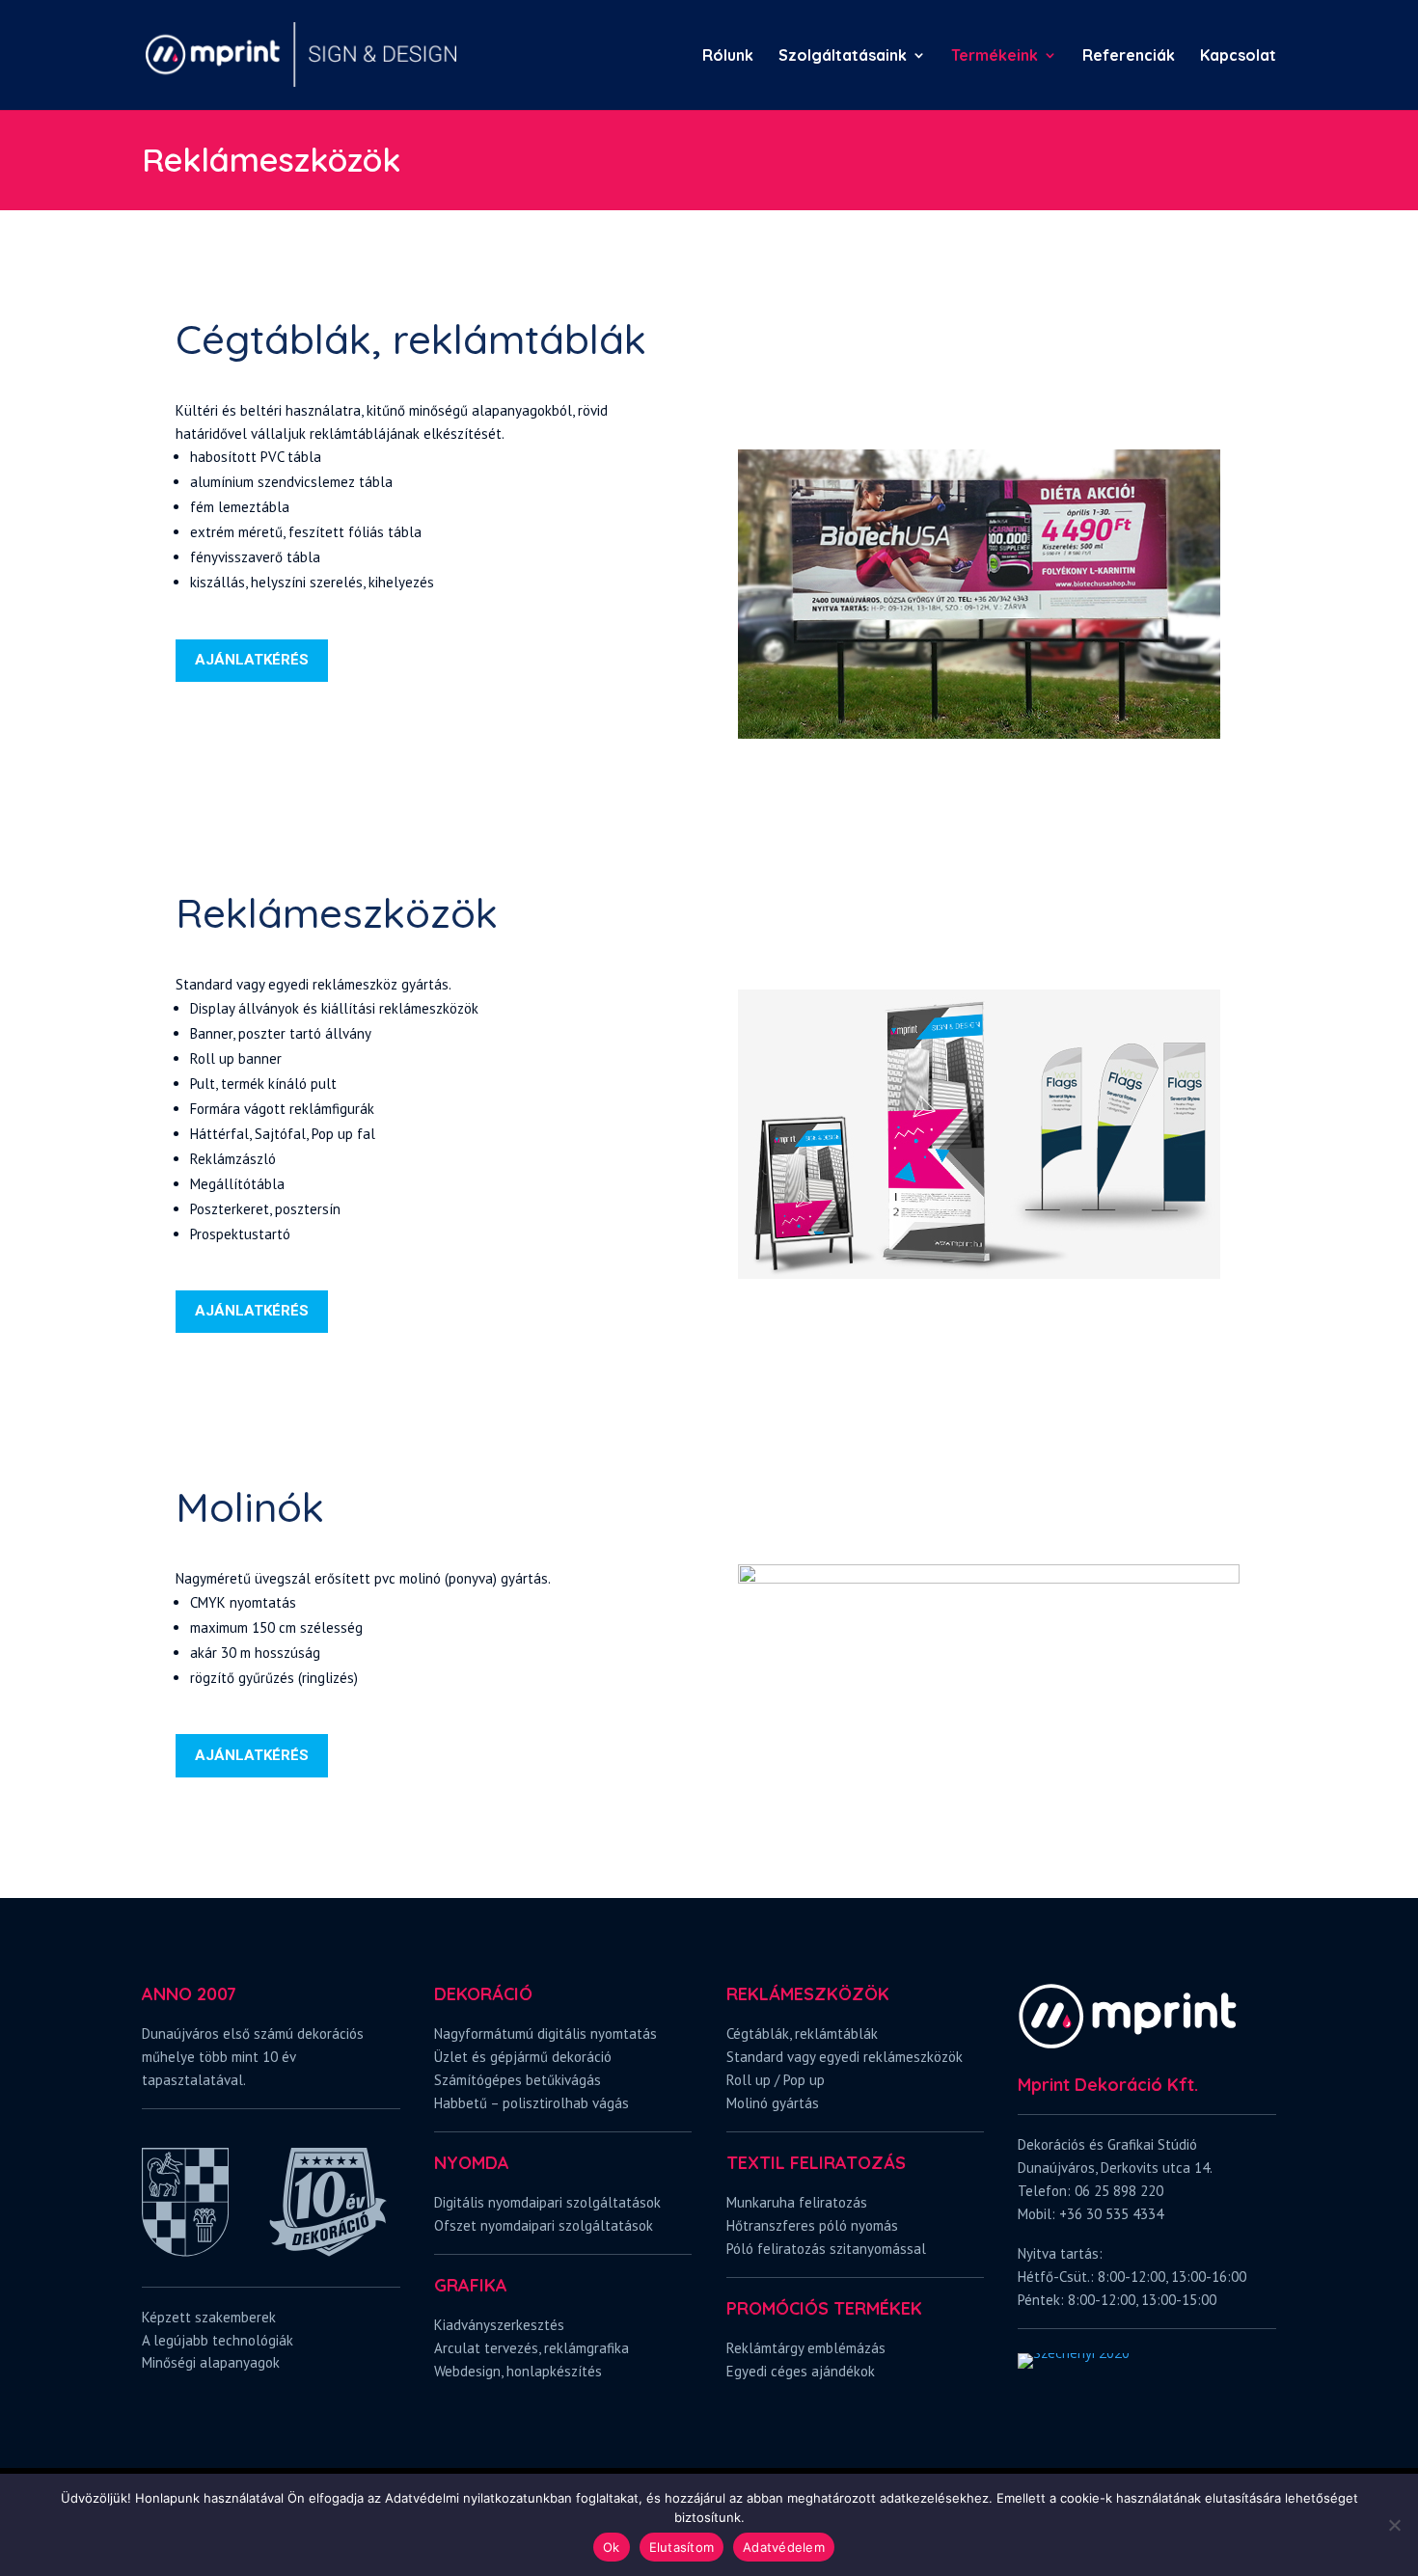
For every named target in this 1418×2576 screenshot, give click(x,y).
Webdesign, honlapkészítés (518, 2371)
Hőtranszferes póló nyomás (812, 2225)
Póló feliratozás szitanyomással (826, 2249)
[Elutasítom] (1394, 2525)
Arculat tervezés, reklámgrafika (532, 2348)
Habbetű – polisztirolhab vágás (532, 2103)
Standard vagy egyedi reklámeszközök (845, 2057)
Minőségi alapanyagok (211, 2362)
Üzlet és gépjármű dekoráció (523, 2057)
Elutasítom (682, 2547)
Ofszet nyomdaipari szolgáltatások (544, 2225)
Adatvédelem (784, 2547)
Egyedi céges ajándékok (801, 2371)
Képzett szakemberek (209, 2317)
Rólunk (728, 56)
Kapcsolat (1238, 56)
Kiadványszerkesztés (499, 2325)
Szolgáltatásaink (843, 56)
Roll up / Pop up (776, 2080)
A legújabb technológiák (218, 2340)
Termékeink (995, 56)
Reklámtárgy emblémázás (806, 2348)
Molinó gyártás (773, 2103)
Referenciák (1129, 56)
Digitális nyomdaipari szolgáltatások (547, 2202)
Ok (612, 2547)
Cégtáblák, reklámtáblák (802, 2034)
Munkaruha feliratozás (797, 2202)
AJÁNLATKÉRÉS (252, 660)
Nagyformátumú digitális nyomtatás (545, 2034)
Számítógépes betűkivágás (518, 2080)
